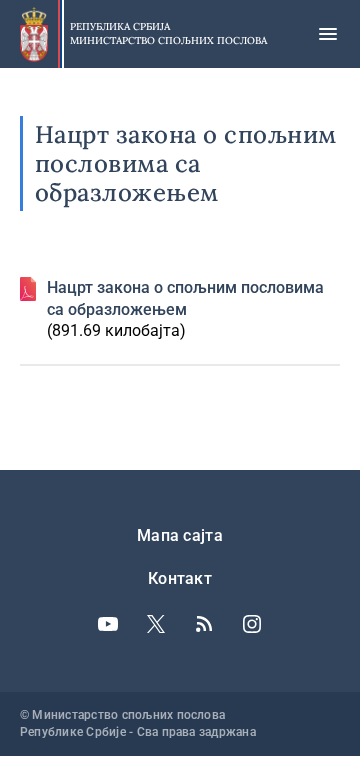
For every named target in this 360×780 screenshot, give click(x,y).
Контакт (180, 578)
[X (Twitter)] (156, 624)
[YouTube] (108, 624)
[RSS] (204, 624)
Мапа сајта (180, 535)
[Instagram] (252, 624)
